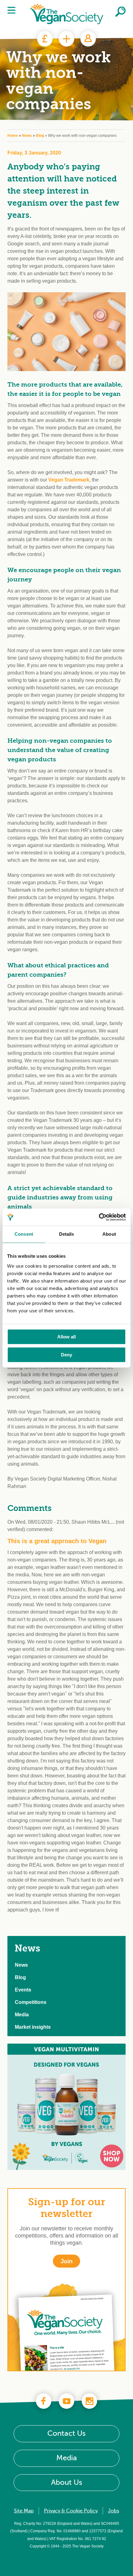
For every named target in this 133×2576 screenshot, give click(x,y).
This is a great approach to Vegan (57, 1541)
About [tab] (109, 1234)
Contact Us (66, 2434)
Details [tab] (67, 1234)
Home (13, 136)
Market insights (33, 2027)
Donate (45, 39)
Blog (40, 136)
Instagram (89, 2401)
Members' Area (88, 39)
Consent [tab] (24, 1234)
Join (66, 39)
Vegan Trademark (69, 480)
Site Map (24, 2511)
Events (23, 1990)
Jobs (114, 2511)
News (27, 136)
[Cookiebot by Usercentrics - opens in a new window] (99, 1217)
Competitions (31, 2002)
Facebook (44, 2401)
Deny (66, 1355)
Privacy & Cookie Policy (71, 2511)
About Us (67, 2482)
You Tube (66, 2401)
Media (22, 2015)
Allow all (66, 1337)
